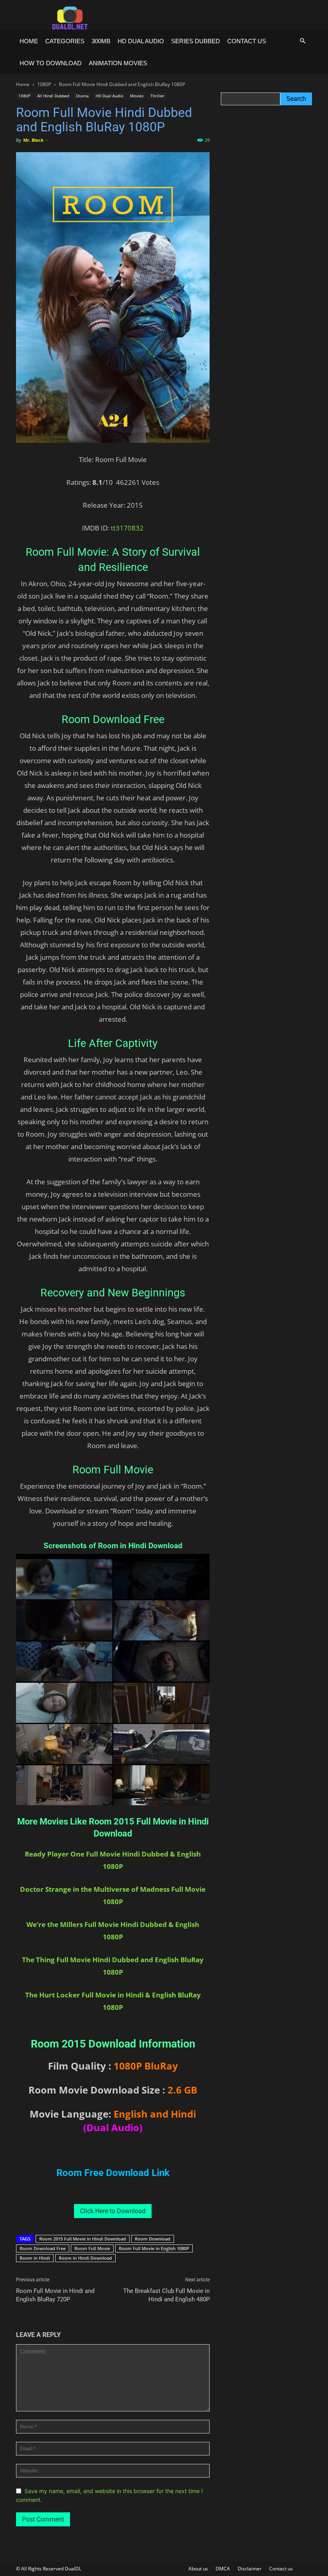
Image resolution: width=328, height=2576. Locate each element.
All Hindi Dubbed (53, 96)
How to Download (51, 63)
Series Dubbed (196, 41)
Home (29, 41)
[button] (302, 41)
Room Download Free (43, 2248)
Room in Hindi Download (85, 2258)
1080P (44, 84)
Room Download (153, 2239)
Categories (65, 41)
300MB (101, 41)
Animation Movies (118, 63)
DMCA (223, 2569)
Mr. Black (33, 140)
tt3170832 (127, 528)
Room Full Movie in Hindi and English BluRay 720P (55, 2295)
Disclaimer (250, 2569)
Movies (137, 96)
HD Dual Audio (141, 41)
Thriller (157, 96)
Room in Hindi (35, 2258)
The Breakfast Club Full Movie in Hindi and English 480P (166, 2295)
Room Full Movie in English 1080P (154, 2248)
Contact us (247, 41)
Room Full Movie (92, 2248)
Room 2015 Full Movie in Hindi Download (83, 2239)
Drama (82, 96)
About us (198, 2569)
